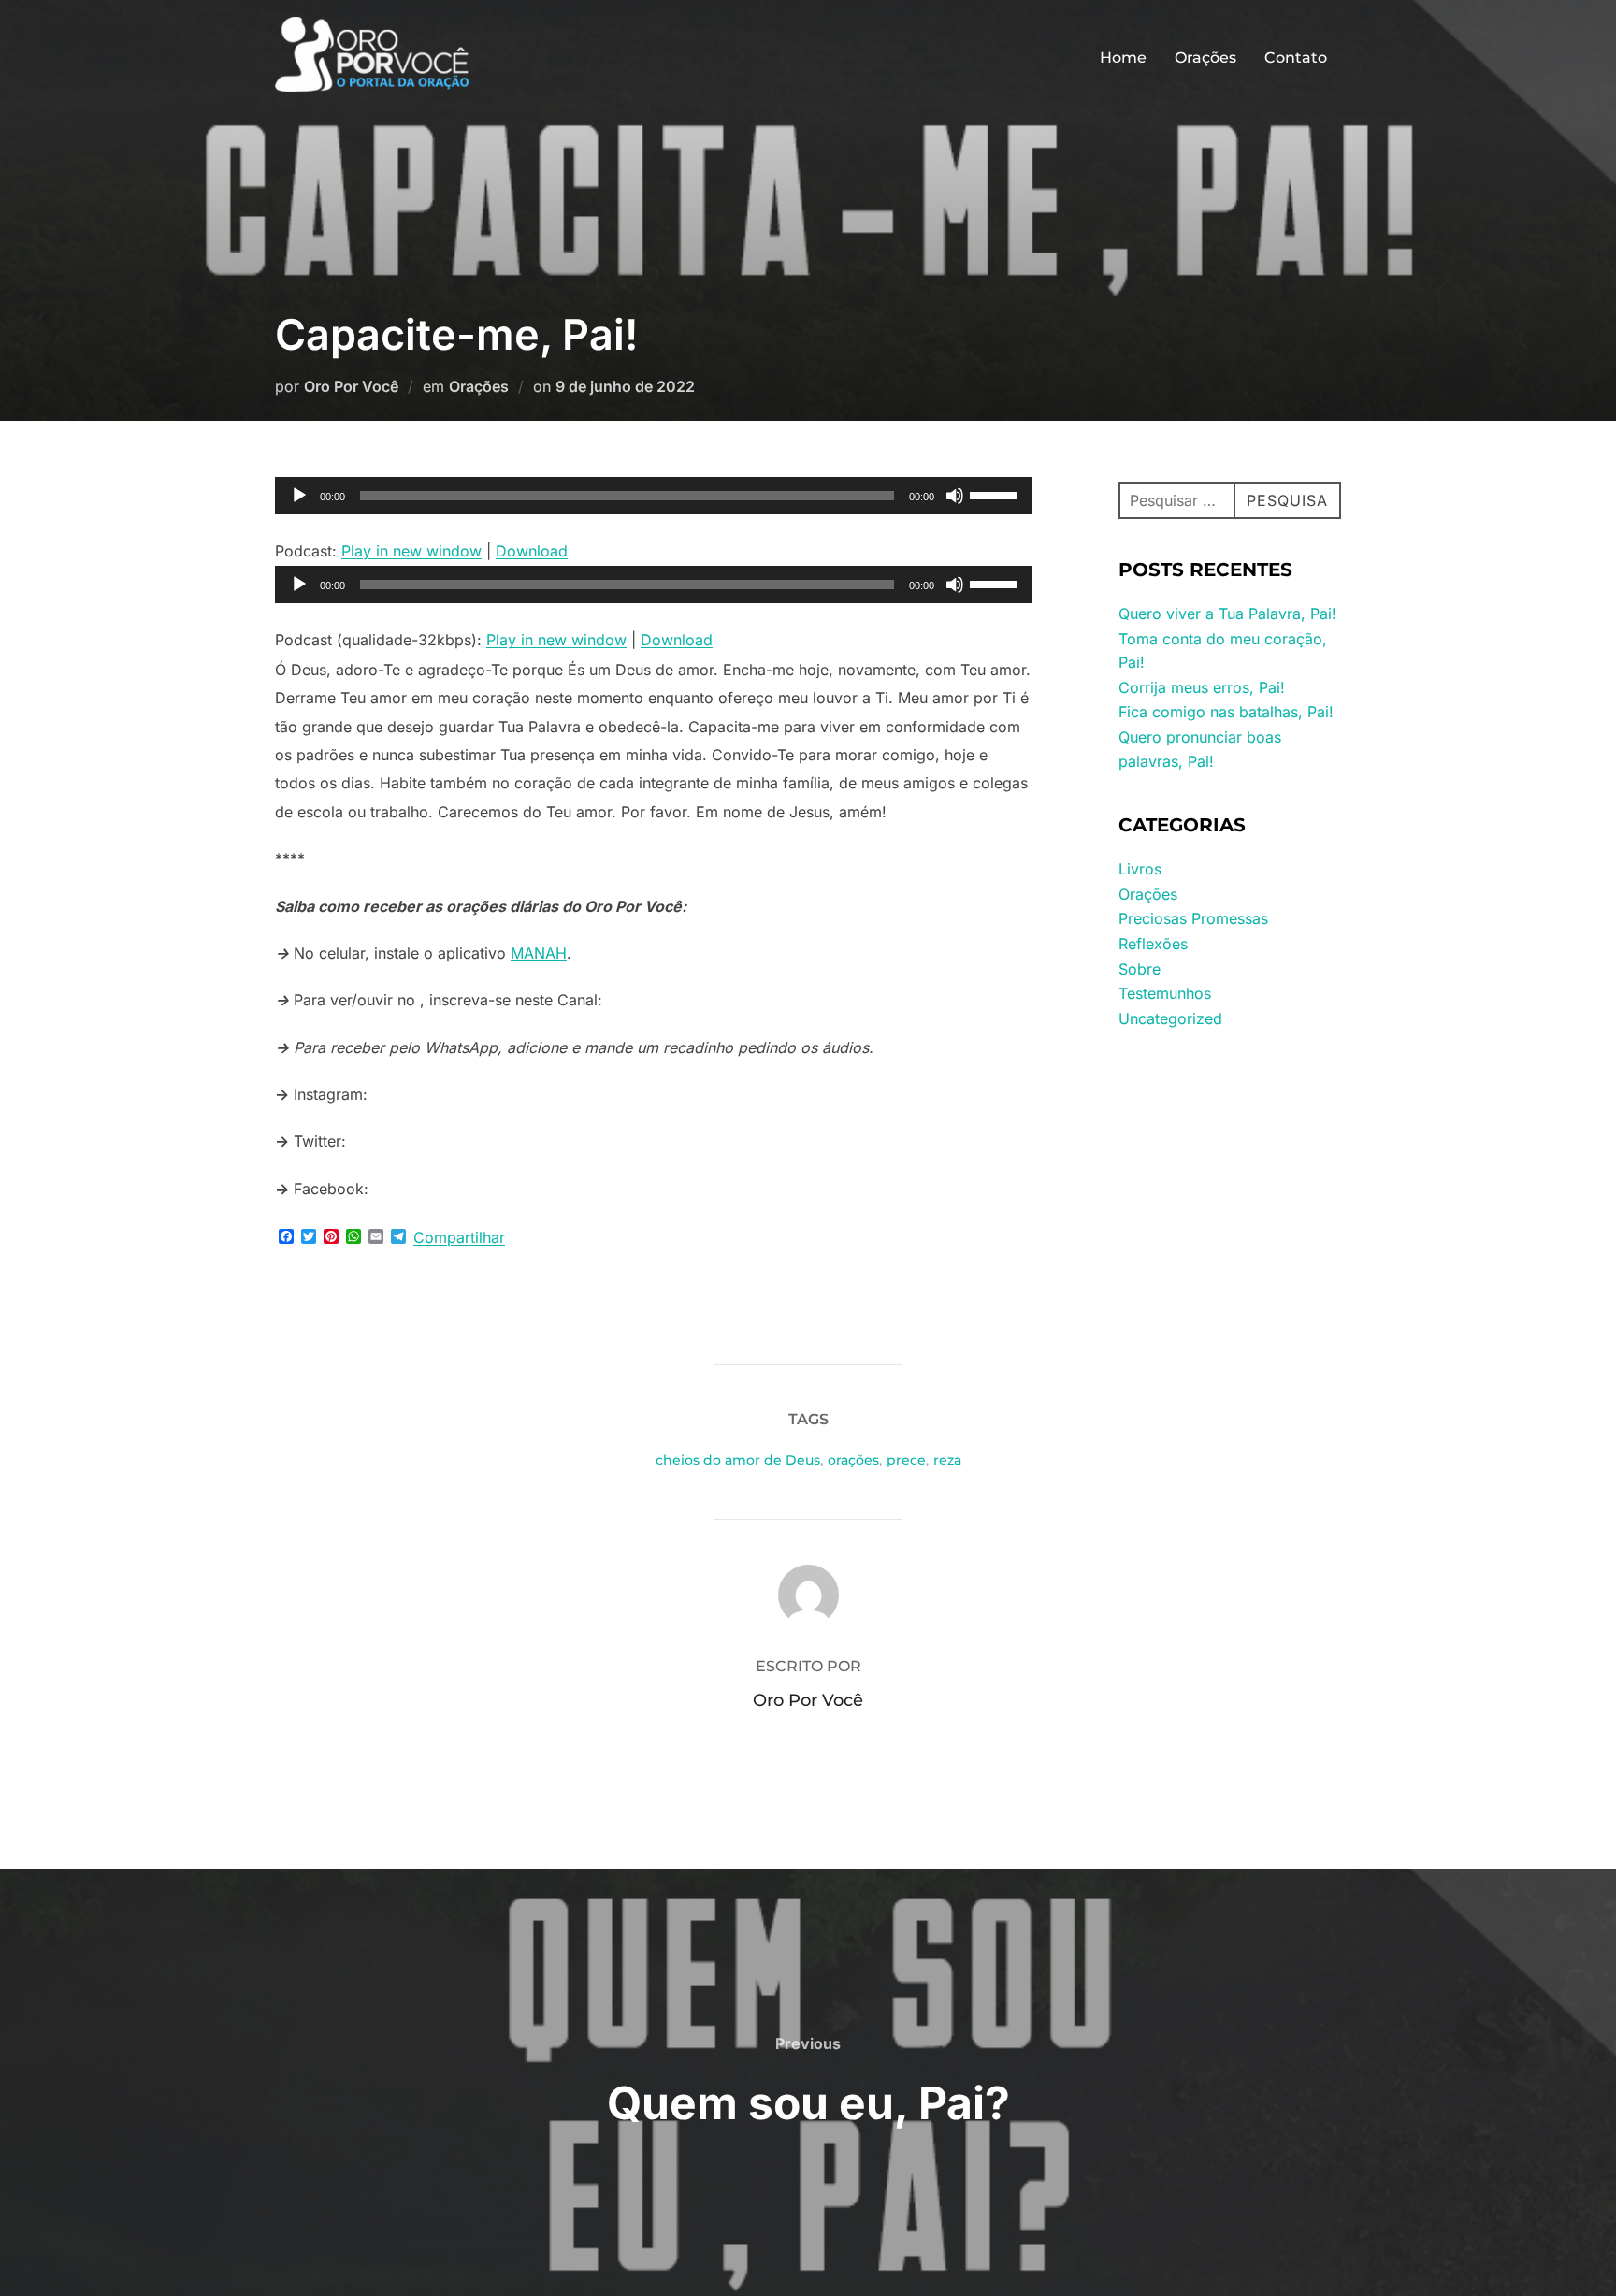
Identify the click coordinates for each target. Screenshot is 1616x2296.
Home (1123, 58)
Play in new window (411, 551)
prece (906, 1460)
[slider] (996, 494)
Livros (1140, 869)
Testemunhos (1165, 993)
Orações (1205, 58)
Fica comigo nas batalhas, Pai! (1226, 712)
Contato (1296, 58)
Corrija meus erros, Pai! (1202, 687)
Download (532, 551)
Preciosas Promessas (1193, 918)
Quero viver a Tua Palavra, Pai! (1227, 614)
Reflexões (1153, 944)
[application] (653, 496)
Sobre (1140, 969)
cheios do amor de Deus (738, 1460)
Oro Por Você (351, 386)
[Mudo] (955, 496)
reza (947, 1460)
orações (853, 1460)
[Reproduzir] (299, 496)
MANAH (539, 953)
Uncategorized (1170, 1018)
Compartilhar (459, 1237)
